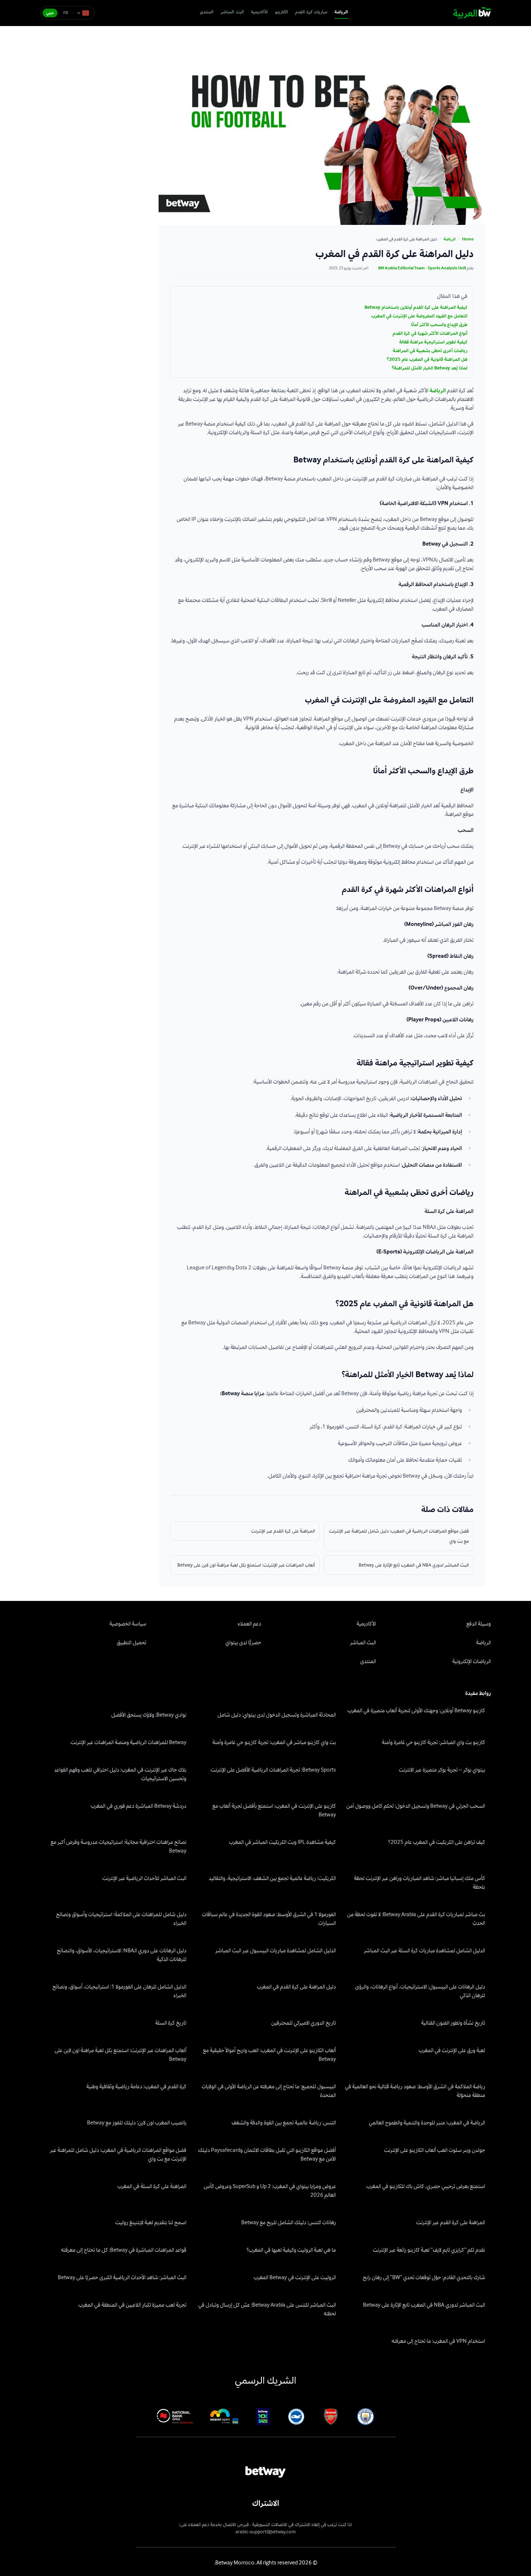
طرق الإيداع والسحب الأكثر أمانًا (439, 325)
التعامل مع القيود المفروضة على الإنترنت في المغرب (419, 316)
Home (468, 239)
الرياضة (341, 12)
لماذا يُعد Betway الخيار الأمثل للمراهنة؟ (429, 368)
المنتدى (207, 12)
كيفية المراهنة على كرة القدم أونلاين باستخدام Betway (416, 307)
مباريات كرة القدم (311, 12)
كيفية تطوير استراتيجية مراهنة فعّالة (433, 342)
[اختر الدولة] (83, 13)
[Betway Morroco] (472, 13)
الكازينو (281, 12)
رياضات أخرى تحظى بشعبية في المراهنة (430, 351)
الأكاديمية (259, 12)
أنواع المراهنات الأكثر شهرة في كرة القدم (430, 333)
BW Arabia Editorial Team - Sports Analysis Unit (422, 268)
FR (66, 13)
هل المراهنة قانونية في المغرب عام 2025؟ (427, 359)
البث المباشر (232, 12)
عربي (50, 13)
